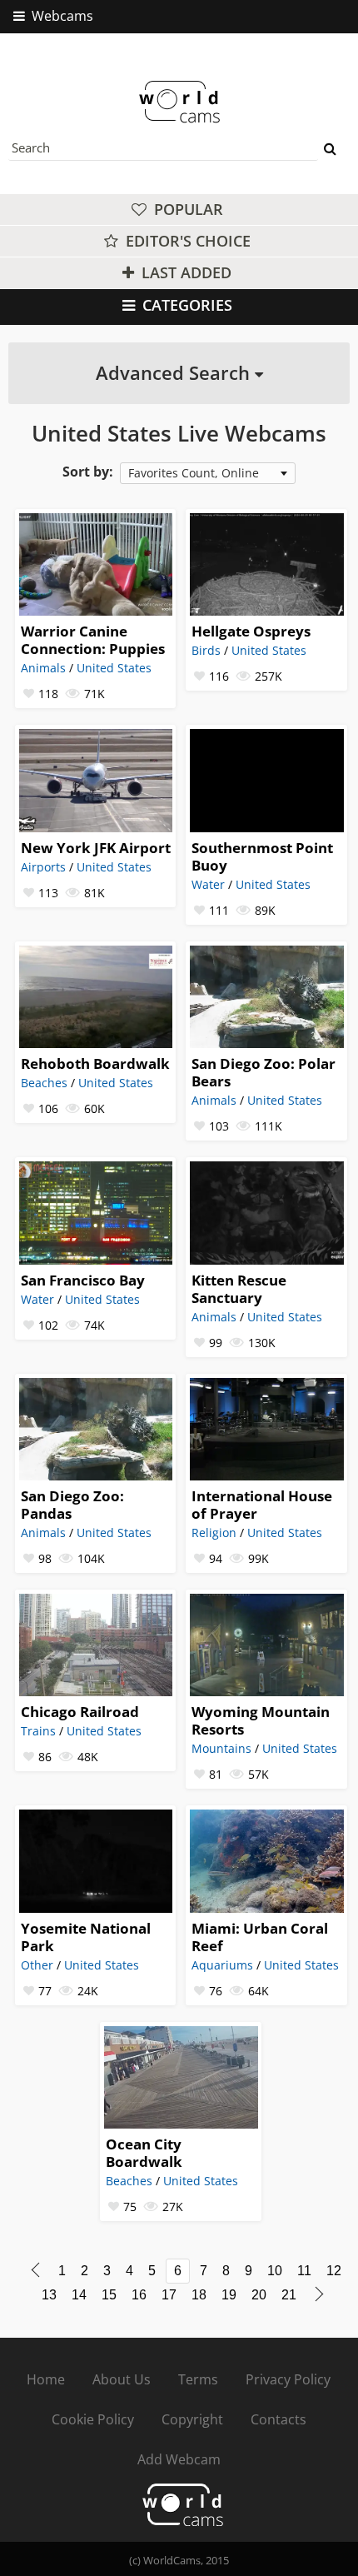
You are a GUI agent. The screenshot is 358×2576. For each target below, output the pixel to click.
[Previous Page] (35, 2270)
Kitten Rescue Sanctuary (239, 1289)
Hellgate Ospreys (251, 631)
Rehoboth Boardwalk (95, 1063)
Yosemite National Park (86, 1937)
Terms (198, 2379)
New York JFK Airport (96, 848)
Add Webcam (179, 2459)
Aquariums (222, 1965)
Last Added (184, 272)
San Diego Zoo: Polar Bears (264, 1072)
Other (37, 1965)
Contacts (278, 2419)
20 (259, 2295)
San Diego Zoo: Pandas (72, 1505)
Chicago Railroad (80, 1712)
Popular (186, 209)
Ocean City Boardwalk (144, 2153)
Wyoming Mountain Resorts (261, 1720)
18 (199, 2295)
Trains (38, 1731)
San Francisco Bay (83, 1280)
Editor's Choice (186, 241)
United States (114, 668)
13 (49, 2295)
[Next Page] (319, 2294)
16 (139, 2295)
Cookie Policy (93, 2419)
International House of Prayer (262, 1505)
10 (275, 2271)
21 (289, 2295)
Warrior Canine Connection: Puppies (93, 640)
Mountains (221, 1748)
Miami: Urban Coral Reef (260, 1937)
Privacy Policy (288, 2379)
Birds (206, 650)
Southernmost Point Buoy (262, 856)
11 (304, 2271)
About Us (122, 2379)
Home (46, 2379)
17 (169, 2295)
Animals (43, 668)
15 (109, 2295)
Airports (43, 867)
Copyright (192, 2419)
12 (334, 2271)
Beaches (44, 1083)
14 (79, 2295)
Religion (214, 1533)
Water (208, 884)
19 (229, 2295)
